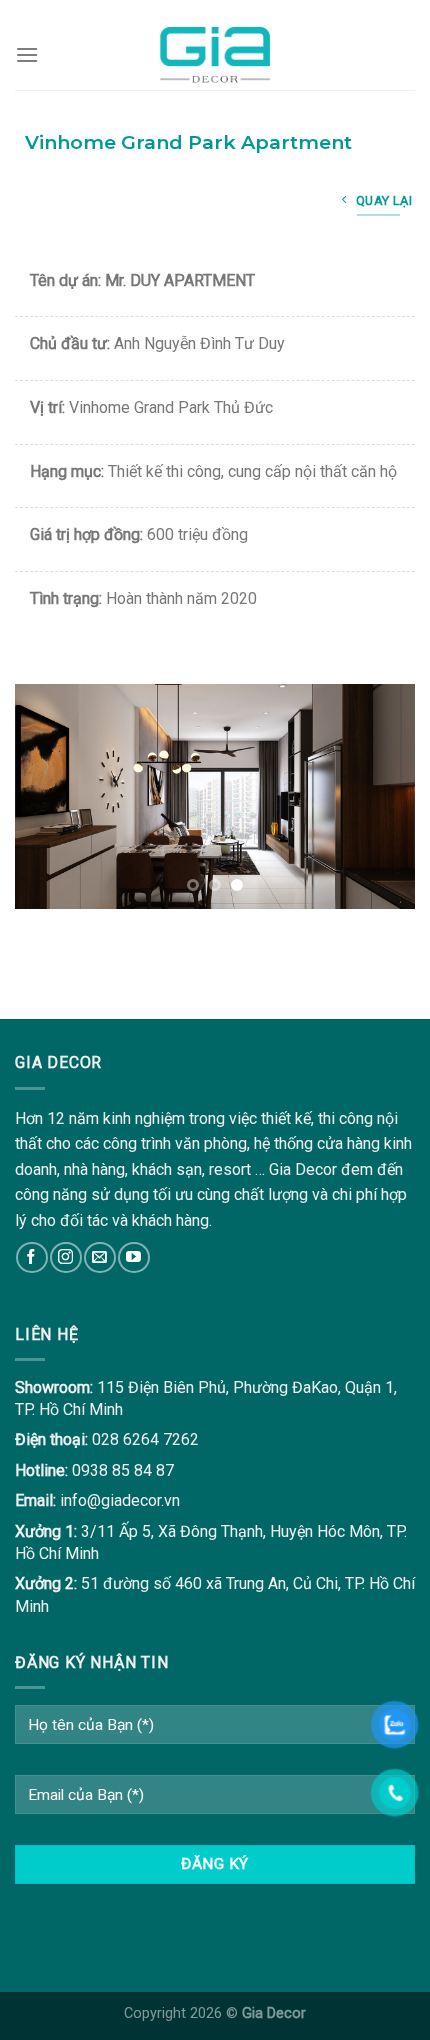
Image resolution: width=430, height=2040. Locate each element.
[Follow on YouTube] (133, 1257)
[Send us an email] (99, 1257)
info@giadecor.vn (120, 1500)
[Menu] (27, 54)
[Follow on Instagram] (65, 1257)
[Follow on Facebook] (31, 1257)
